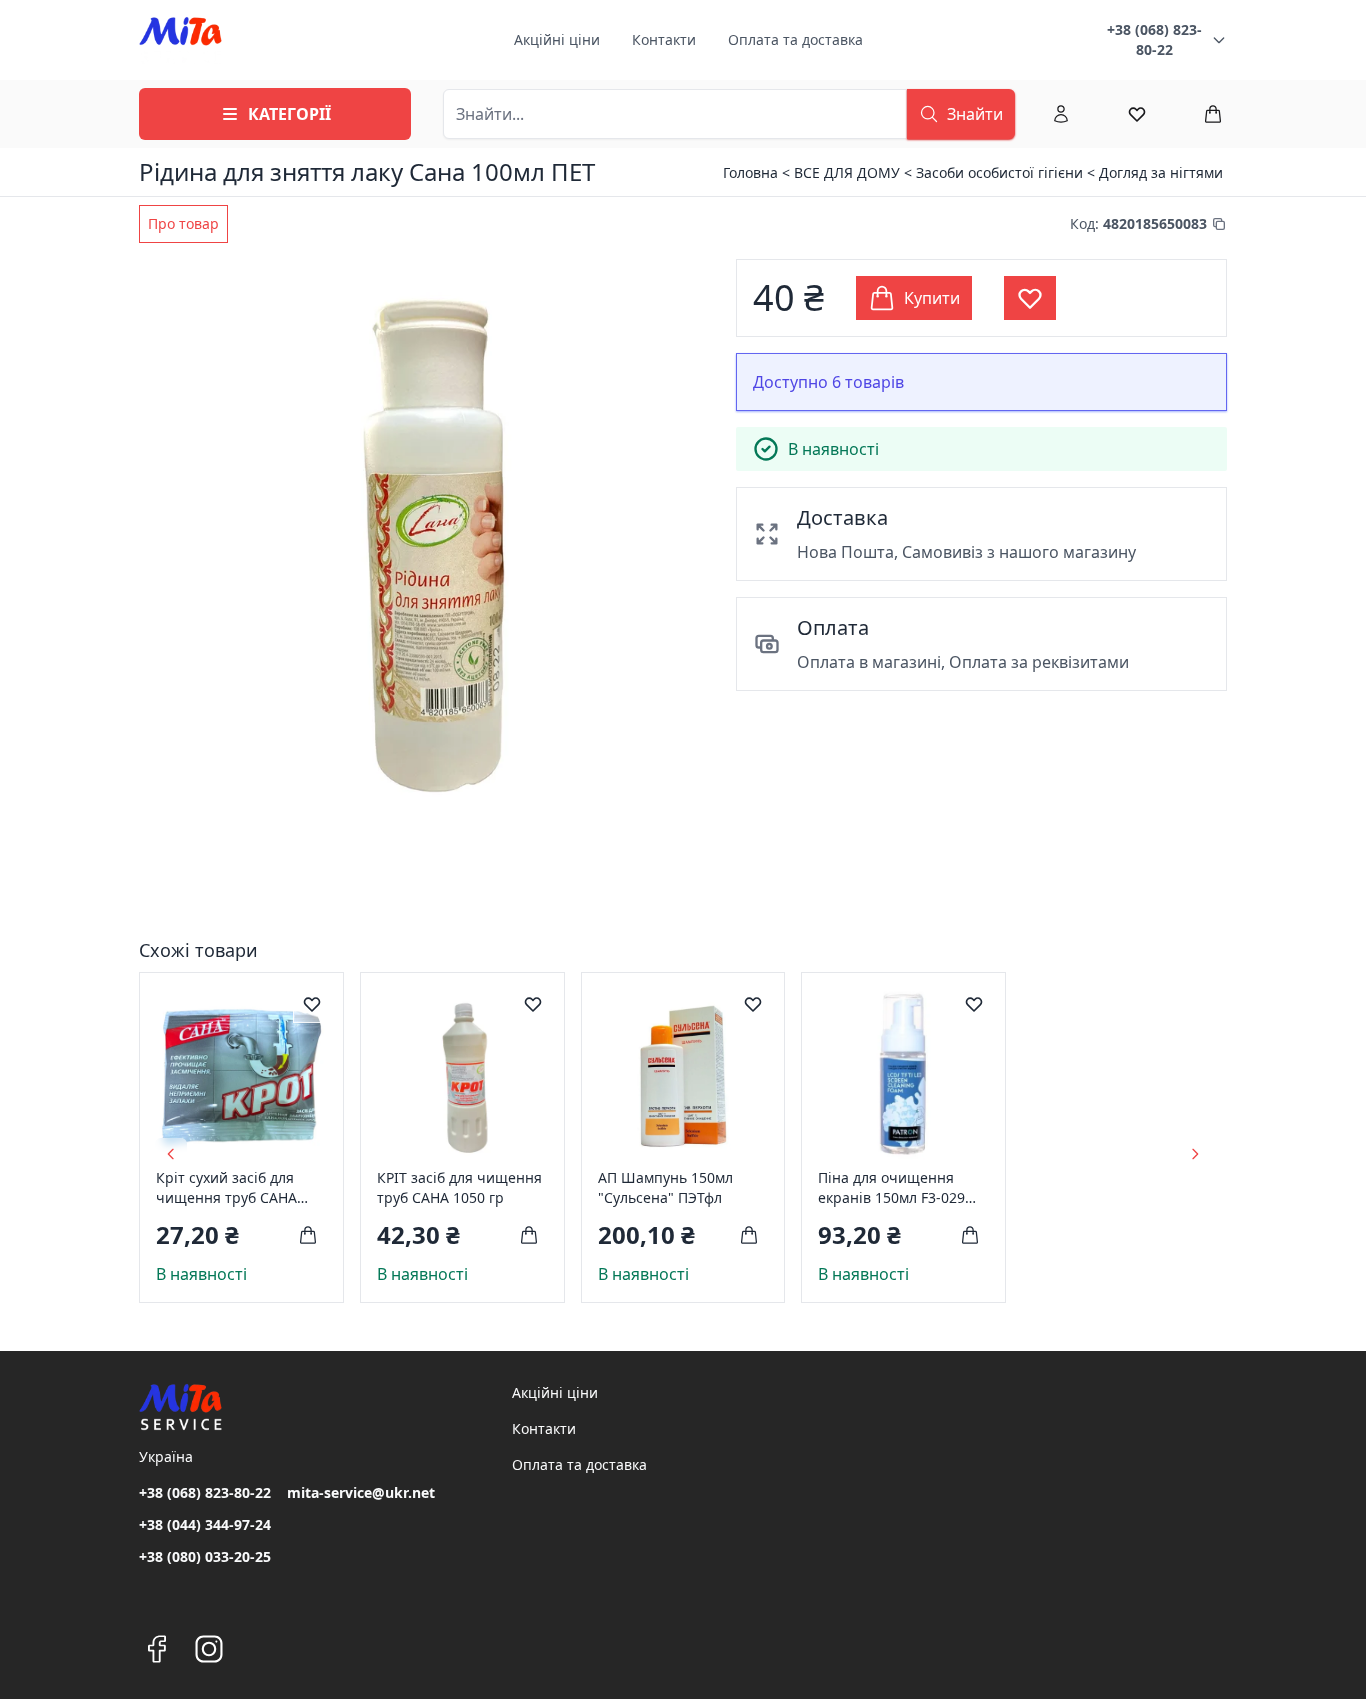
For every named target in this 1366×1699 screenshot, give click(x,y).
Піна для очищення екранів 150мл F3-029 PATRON (891, 1188)
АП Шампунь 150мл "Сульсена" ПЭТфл (665, 1187)
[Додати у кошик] (308, 1235)
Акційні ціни (557, 39)
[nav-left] (171, 1154)
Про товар (183, 223)
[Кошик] (1213, 114)
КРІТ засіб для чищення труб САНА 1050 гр (459, 1187)
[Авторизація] (1061, 114)
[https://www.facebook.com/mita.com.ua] (157, 1649)
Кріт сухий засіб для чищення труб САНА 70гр (226, 1188)
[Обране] (1137, 114)
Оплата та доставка (795, 39)
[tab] (183, 224)
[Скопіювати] (1219, 224)
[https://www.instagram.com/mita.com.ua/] (209, 1649)
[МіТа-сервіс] (180, 40)
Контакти (664, 39)
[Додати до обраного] (312, 1004)
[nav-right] (1195, 1154)
